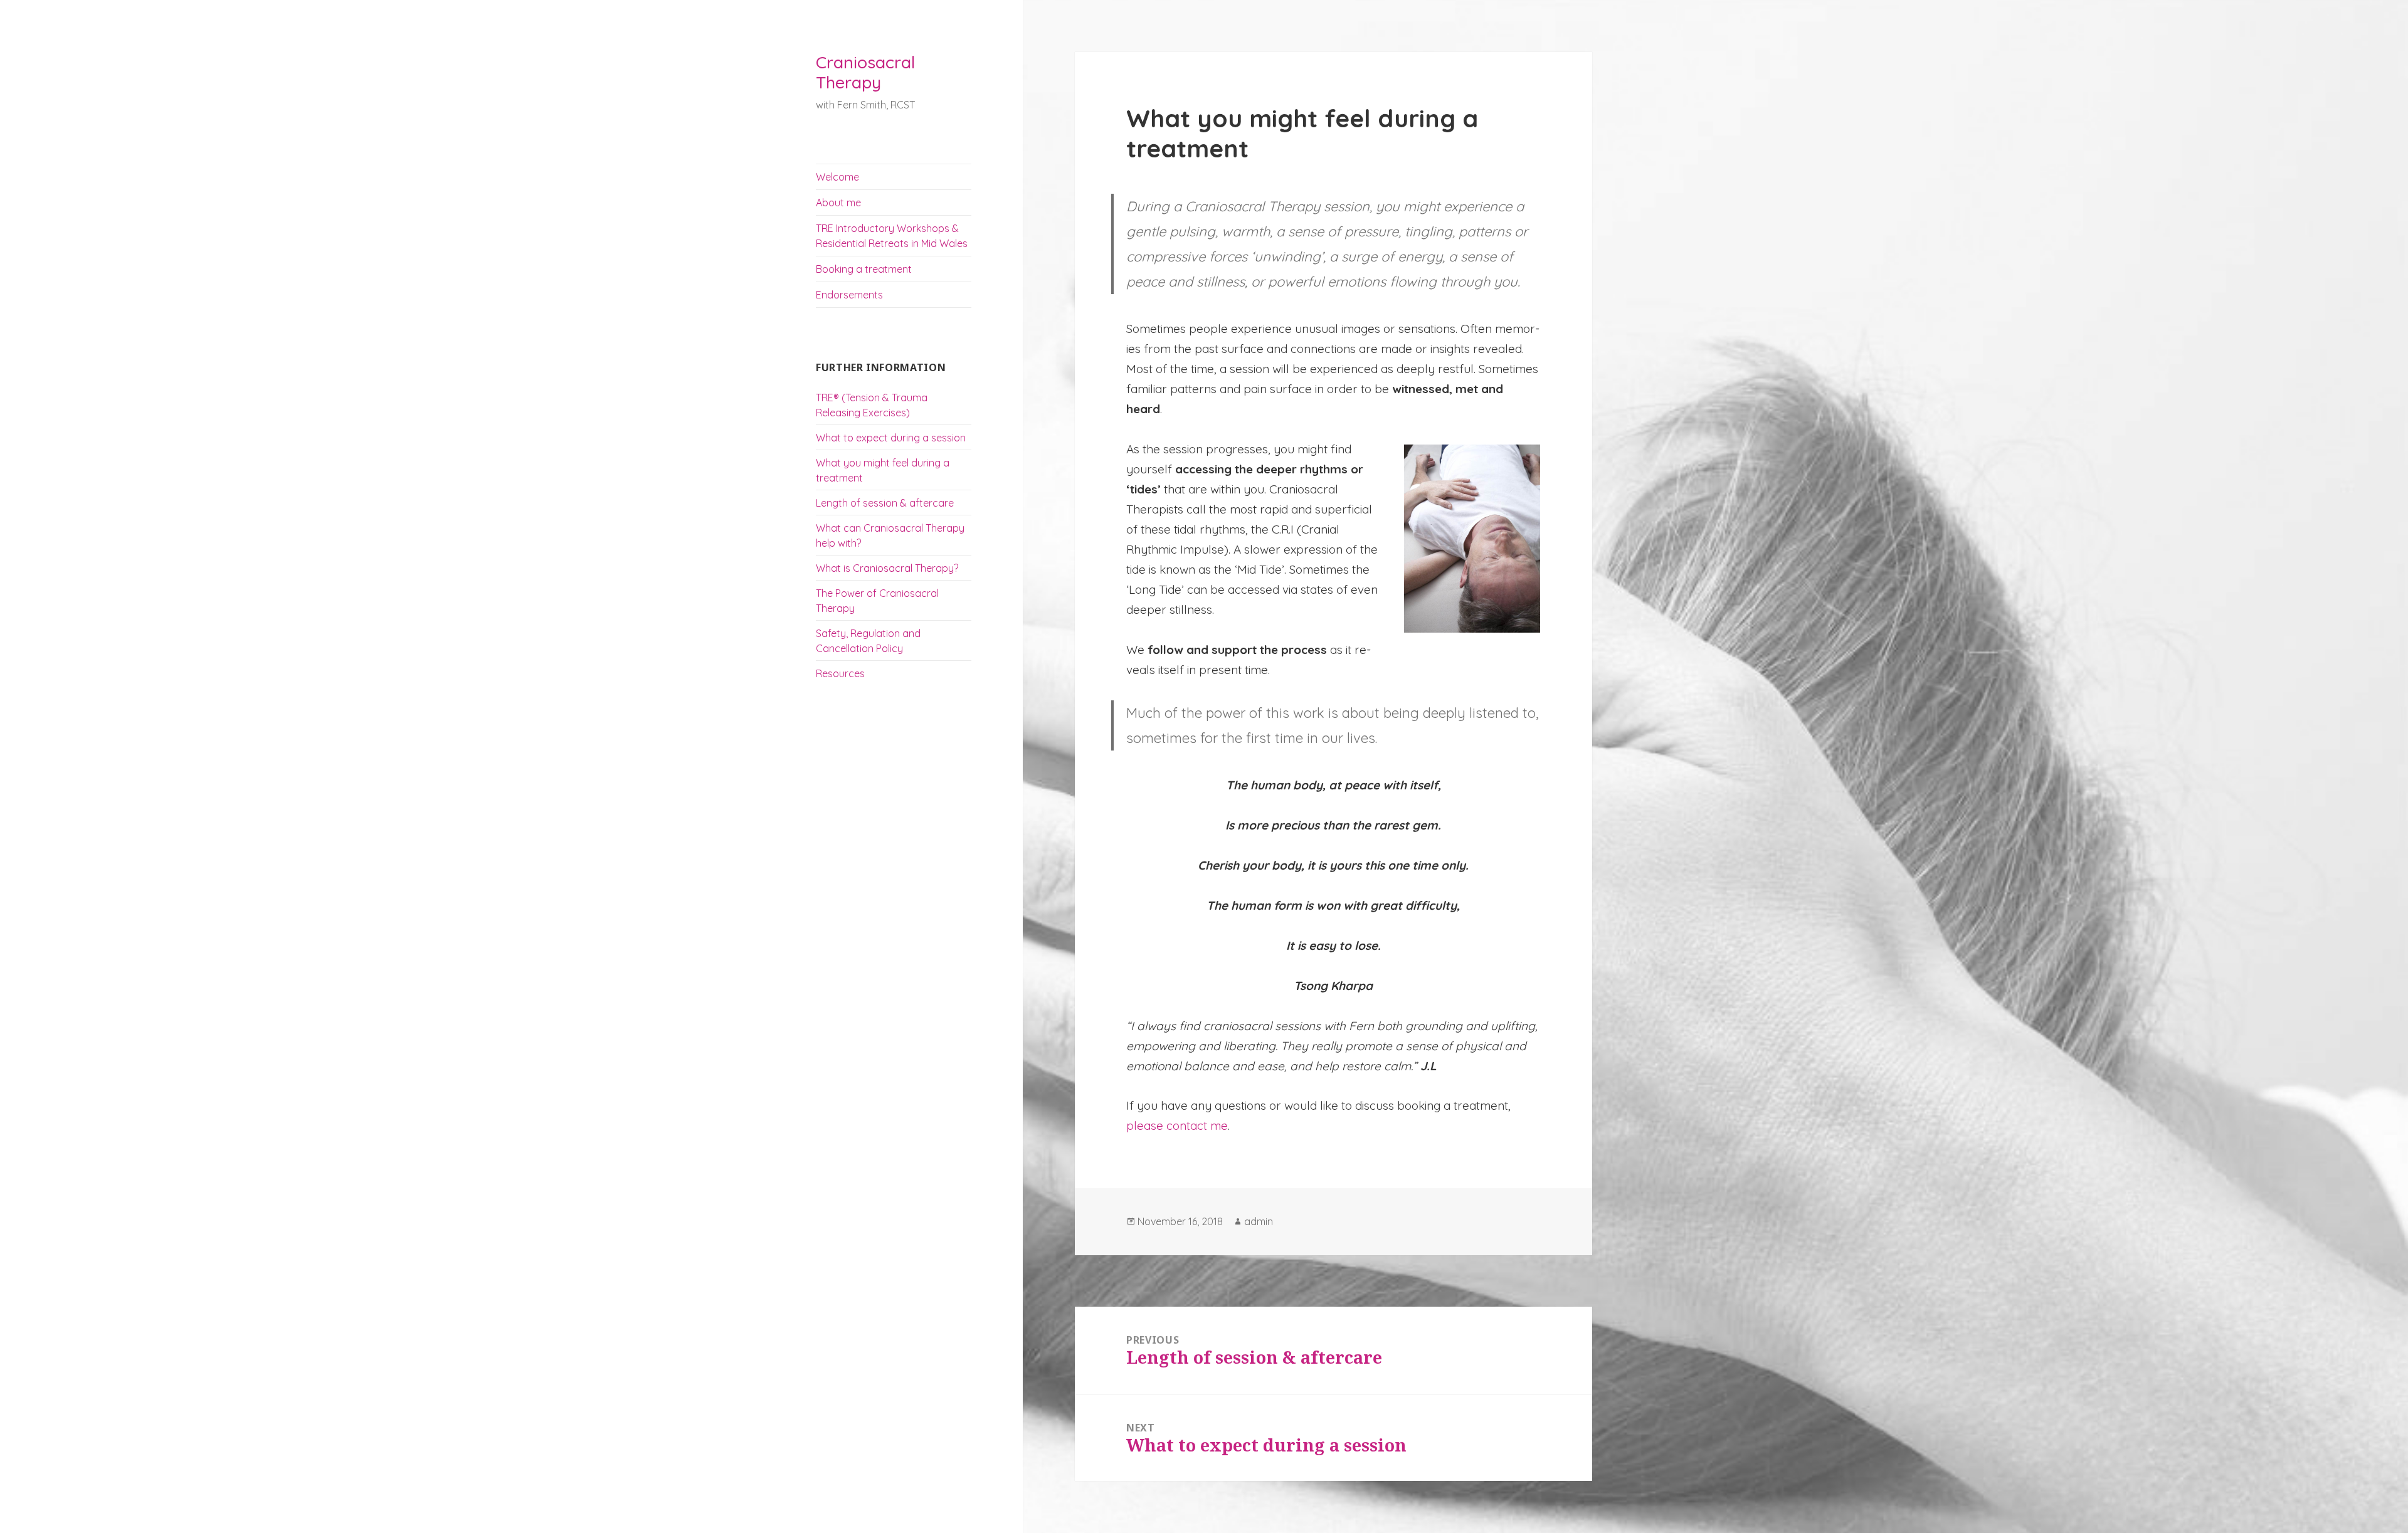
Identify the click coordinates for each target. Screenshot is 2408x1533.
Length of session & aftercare (885, 503)
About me (838, 203)
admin (1259, 1221)
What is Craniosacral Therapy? (887, 568)
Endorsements (849, 295)
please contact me (1177, 1125)
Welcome (837, 177)
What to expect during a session (891, 438)
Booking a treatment (864, 269)
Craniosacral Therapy (865, 72)
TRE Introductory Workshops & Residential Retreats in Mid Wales (892, 236)
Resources (840, 673)
